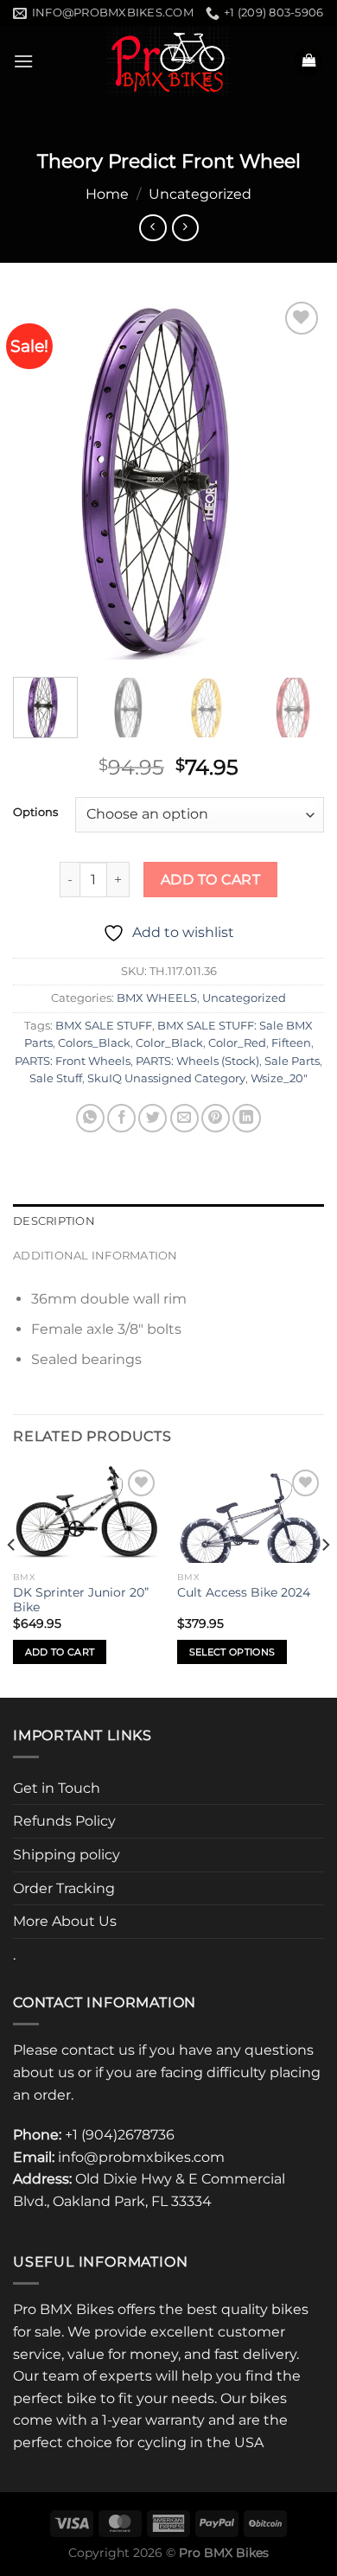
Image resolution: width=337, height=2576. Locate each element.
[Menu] (23, 61)
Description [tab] (54, 1221)
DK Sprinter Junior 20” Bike (81, 1600)
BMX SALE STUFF (104, 1026)
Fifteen (291, 1043)
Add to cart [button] (60, 1652)
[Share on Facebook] (121, 1118)
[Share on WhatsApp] (90, 1118)
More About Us (65, 1921)
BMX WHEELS (157, 998)
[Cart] (308, 62)
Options (35, 813)
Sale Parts (292, 1061)
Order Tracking (64, 1888)
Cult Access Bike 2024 (244, 1592)
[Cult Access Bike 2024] (251, 1514)
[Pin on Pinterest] (216, 1118)
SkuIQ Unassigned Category (166, 1078)
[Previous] (41, 479)
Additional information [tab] (95, 1256)
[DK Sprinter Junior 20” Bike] (86, 1514)
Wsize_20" (279, 1078)
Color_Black (169, 1043)
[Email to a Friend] (184, 1118)
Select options (232, 1652)
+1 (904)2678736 (120, 2135)
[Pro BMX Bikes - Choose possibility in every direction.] (168, 61)
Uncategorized (200, 194)
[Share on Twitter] (153, 1118)
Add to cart (210, 880)
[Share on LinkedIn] (247, 1118)
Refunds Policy (64, 1821)
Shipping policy (67, 1855)
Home (107, 194)
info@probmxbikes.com (141, 2157)
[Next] (296, 479)
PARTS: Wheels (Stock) (197, 1061)
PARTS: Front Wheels (73, 1061)
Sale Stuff (56, 1078)
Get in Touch (57, 1788)
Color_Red (237, 1043)
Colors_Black (94, 1043)
